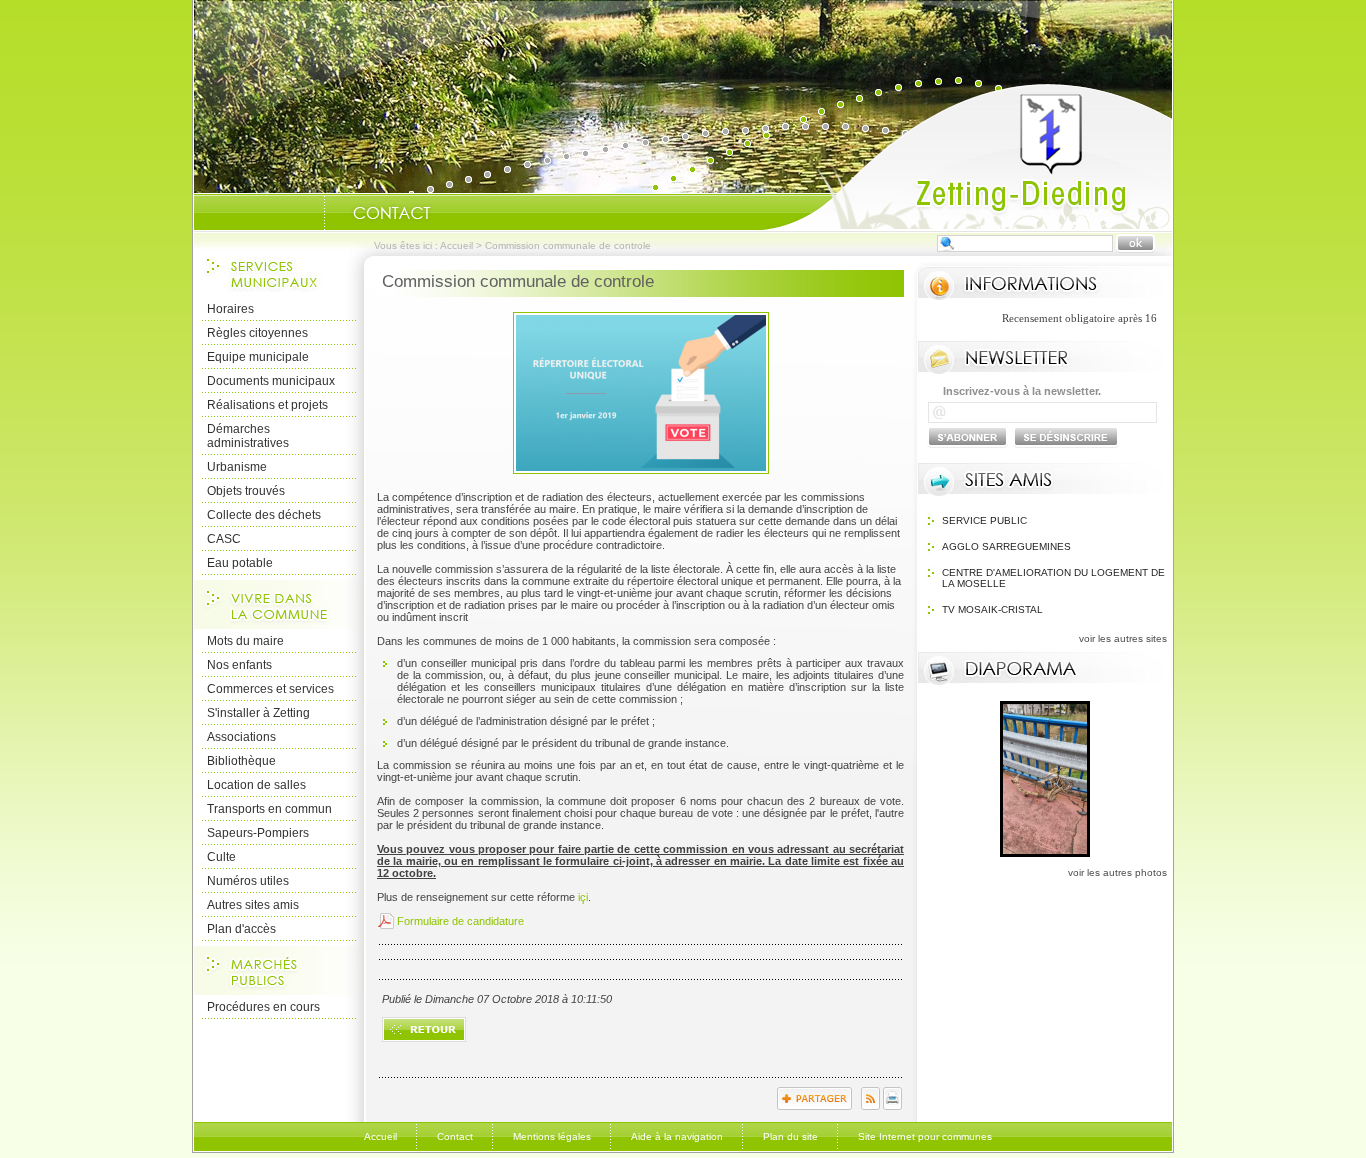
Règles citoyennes (257, 333)
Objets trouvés (246, 491)
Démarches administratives (248, 436)
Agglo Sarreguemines (1006, 546)
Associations (241, 737)
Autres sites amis (253, 905)
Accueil (967, 156)
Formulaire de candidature (460, 921)
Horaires (230, 309)
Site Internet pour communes (925, 1136)
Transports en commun (269, 809)
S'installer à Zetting (258, 713)
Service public (984, 520)
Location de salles (256, 785)
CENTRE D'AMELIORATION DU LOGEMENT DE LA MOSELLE (1053, 578)
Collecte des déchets (264, 515)
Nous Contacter (392, 213)
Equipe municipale (258, 357)
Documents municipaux (271, 381)
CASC (224, 539)
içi (583, 897)
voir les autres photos (1117, 872)
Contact (455, 1136)
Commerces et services (270, 689)
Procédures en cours (263, 1007)
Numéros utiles (248, 881)
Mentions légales (552, 1136)
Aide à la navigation (677, 1136)
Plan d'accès (241, 929)
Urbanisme (237, 467)
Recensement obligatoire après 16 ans (1062, 318)
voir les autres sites (1123, 638)
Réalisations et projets (267, 405)
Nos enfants (239, 665)
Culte (221, 857)
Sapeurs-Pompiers (258, 833)
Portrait (299, 213)
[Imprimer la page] (892, 1106)
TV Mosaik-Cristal (992, 609)
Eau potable (240, 563)
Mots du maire (245, 641)
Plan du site (790, 1136)
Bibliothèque (241, 761)
